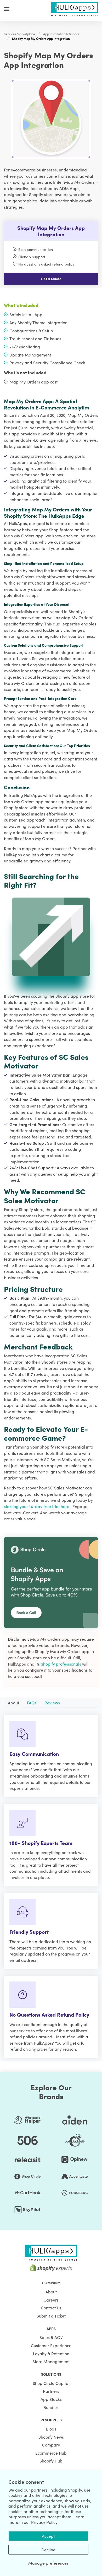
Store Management (51, 2361)
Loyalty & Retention (51, 2353)
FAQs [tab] (32, 1703)
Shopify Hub (51, 2461)
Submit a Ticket (51, 2316)
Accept (48, 2536)
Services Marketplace (19, 34)
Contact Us (51, 2308)
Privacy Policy (44, 2522)
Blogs (51, 2429)
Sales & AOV (51, 2337)
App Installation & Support (62, 34)
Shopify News (51, 2437)
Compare (51, 2445)
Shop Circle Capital (51, 2383)
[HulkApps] (75, 8)
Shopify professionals (61, 1664)
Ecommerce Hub (51, 2453)
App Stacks (51, 2399)
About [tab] (13, 1703)
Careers (51, 2300)
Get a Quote (51, 279)
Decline (48, 2550)
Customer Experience (51, 2345)
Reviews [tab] (52, 1703)
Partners (51, 2391)
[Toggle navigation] (7, 9)
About (51, 2292)
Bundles (51, 2407)
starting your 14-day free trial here (37, 1506)
